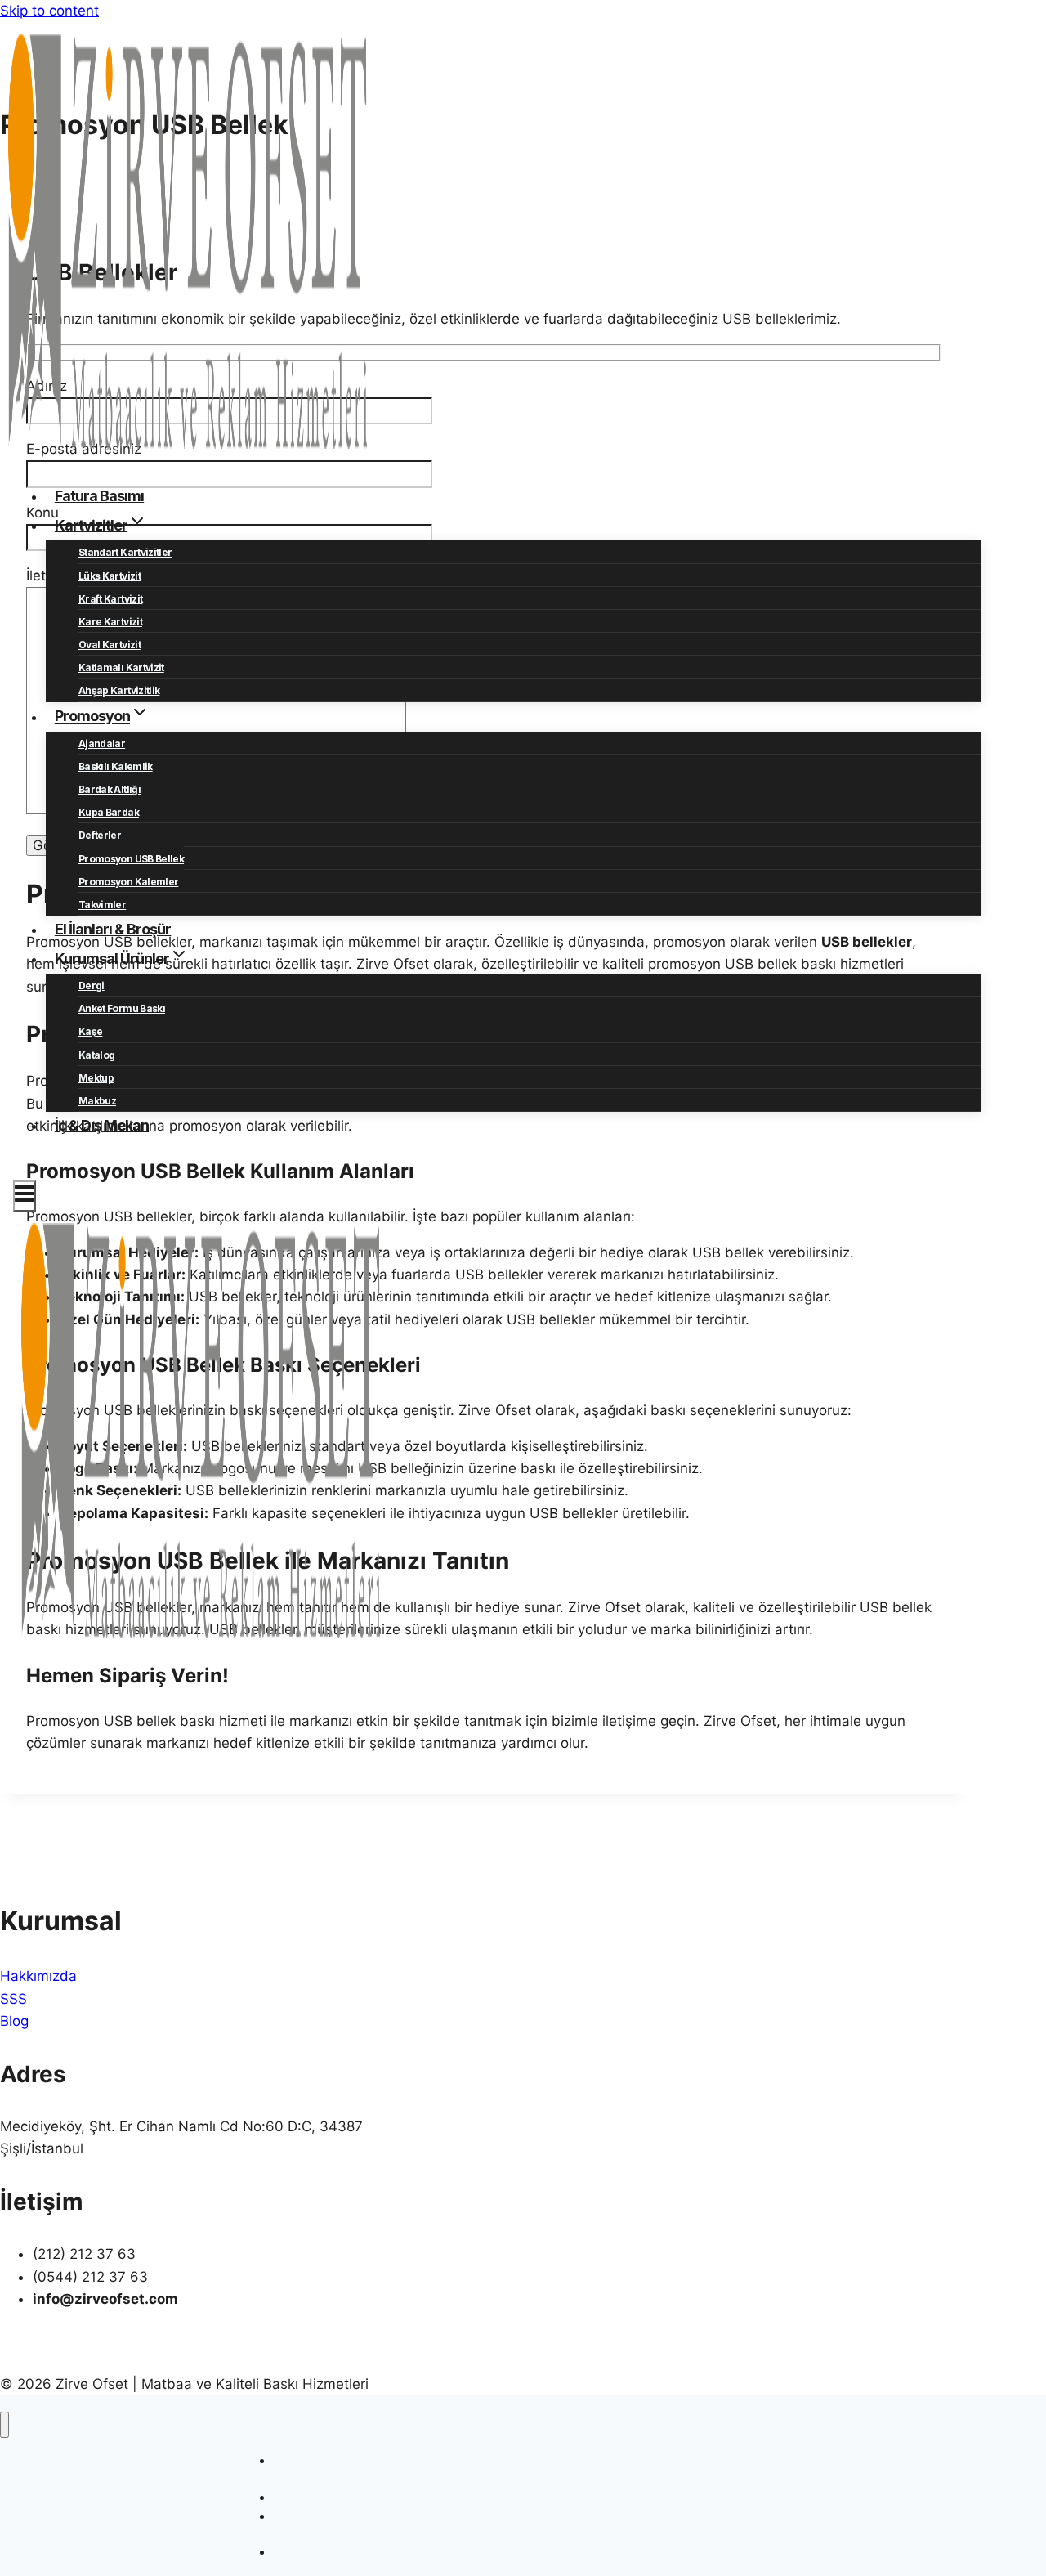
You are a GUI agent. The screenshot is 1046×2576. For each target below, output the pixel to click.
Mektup (96, 1078)
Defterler (100, 835)
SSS (13, 1999)
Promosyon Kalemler (128, 882)
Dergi (92, 986)
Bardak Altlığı (110, 789)
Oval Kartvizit (110, 645)
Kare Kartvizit (110, 622)
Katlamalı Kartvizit (121, 668)
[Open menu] (25, 1196)
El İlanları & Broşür (113, 929)
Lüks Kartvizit (110, 576)
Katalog (96, 1055)
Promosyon (303, 2552)
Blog (14, 2021)
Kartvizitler (302, 2497)
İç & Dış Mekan (102, 1125)
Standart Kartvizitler (125, 552)
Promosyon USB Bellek (131, 859)
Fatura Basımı (99, 496)
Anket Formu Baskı (122, 1008)
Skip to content (49, 11)
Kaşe (90, 1031)
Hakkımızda (38, 1976)
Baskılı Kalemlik (116, 766)
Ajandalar (102, 744)
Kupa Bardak (109, 812)
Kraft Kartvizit (110, 599)
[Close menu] (4, 2425)
